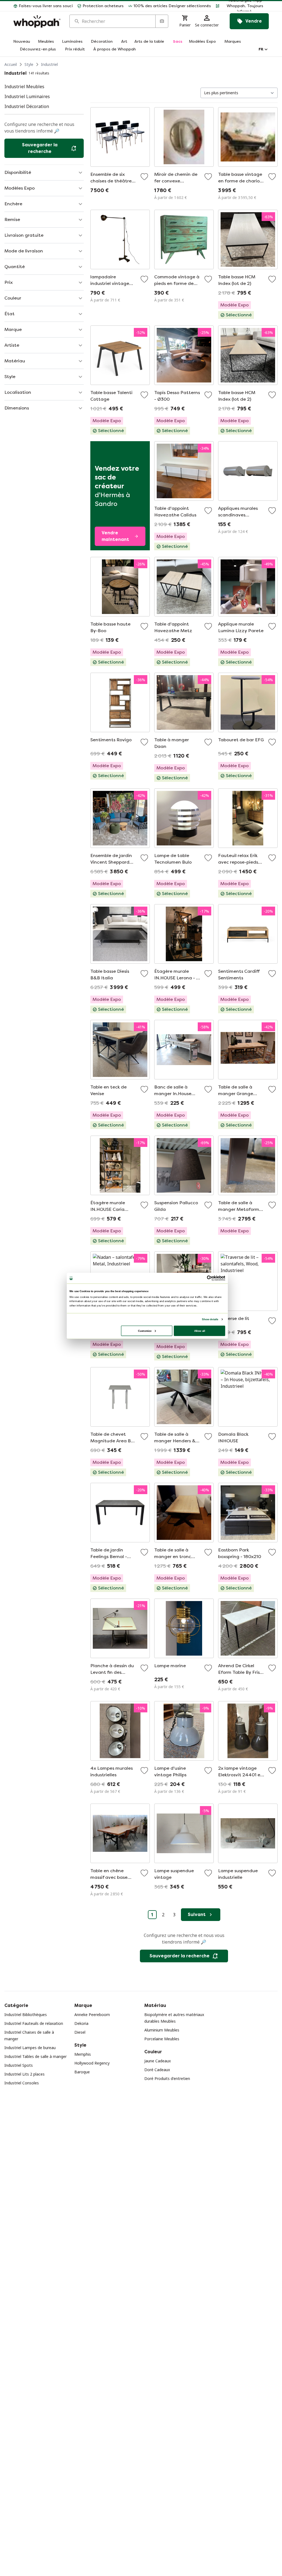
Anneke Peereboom (92, 2015)
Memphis (83, 2054)
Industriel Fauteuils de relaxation (34, 2023)
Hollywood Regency (92, 2063)
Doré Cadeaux (157, 2070)
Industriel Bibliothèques (26, 2015)
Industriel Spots (19, 2065)
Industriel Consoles (22, 2083)
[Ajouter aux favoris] (144, 177)
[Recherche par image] (162, 21)
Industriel (49, 64)
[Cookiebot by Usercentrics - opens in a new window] (210, 1278)
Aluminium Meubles (162, 2030)
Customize (145, 1331)
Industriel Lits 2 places (25, 2074)
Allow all (200, 1331)
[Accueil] (37, 21)
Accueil (11, 64)
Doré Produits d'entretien (167, 2078)
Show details (210, 1319)
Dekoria (81, 2023)
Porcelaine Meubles (162, 2039)
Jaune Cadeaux (158, 2061)
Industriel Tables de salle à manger (36, 2056)
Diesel (80, 2032)
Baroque (82, 2072)
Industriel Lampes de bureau (30, 2048)
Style (29, 64)
